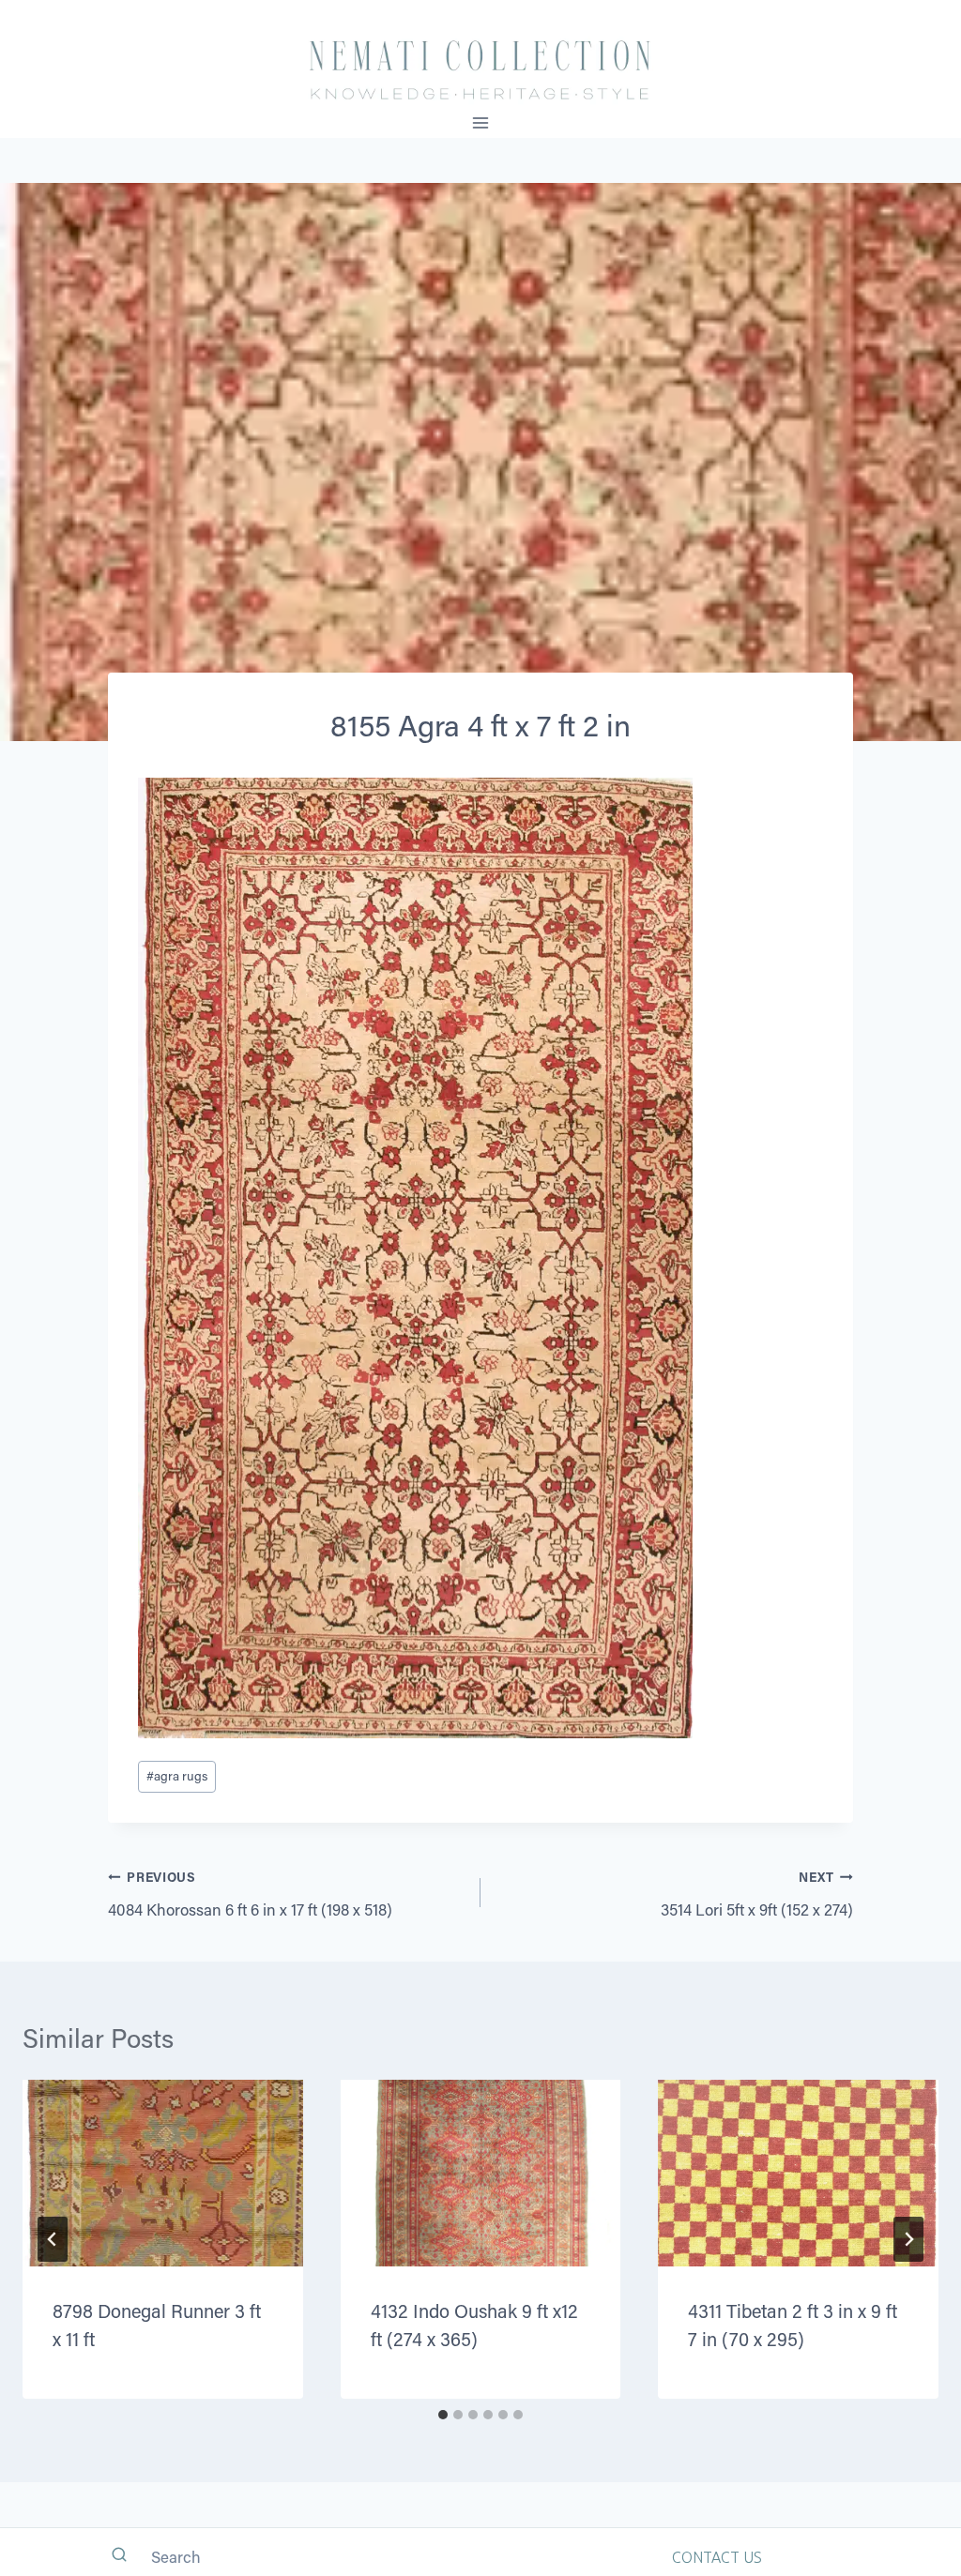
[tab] (443, 2415)
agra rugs (177, 1776)
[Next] (908, 2239)
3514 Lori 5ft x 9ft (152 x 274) (757, 1894)
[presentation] (163, 2173)
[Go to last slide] (53, 2239)
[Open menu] (481, 122)
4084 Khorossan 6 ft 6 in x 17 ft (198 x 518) (250, 1894)
